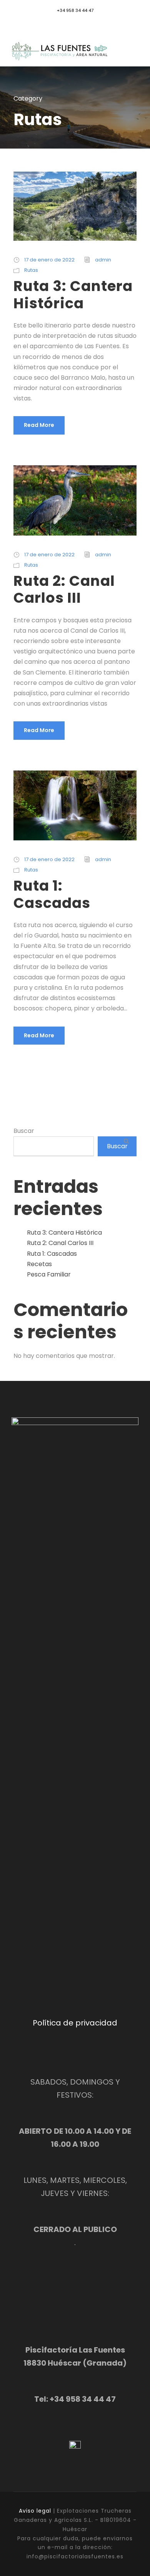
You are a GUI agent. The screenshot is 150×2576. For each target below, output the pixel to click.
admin (103, 260)
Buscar (24, 1131)
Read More (39, 425)
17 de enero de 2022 (49, 260)
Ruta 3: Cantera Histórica (73, 294)
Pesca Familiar (49, 1274)
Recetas (39, 1264)
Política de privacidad (75, 2023)
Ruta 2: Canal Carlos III (64, 589)
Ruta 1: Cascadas (52, 894)
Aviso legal (35, 2511)
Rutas (31, 270)
